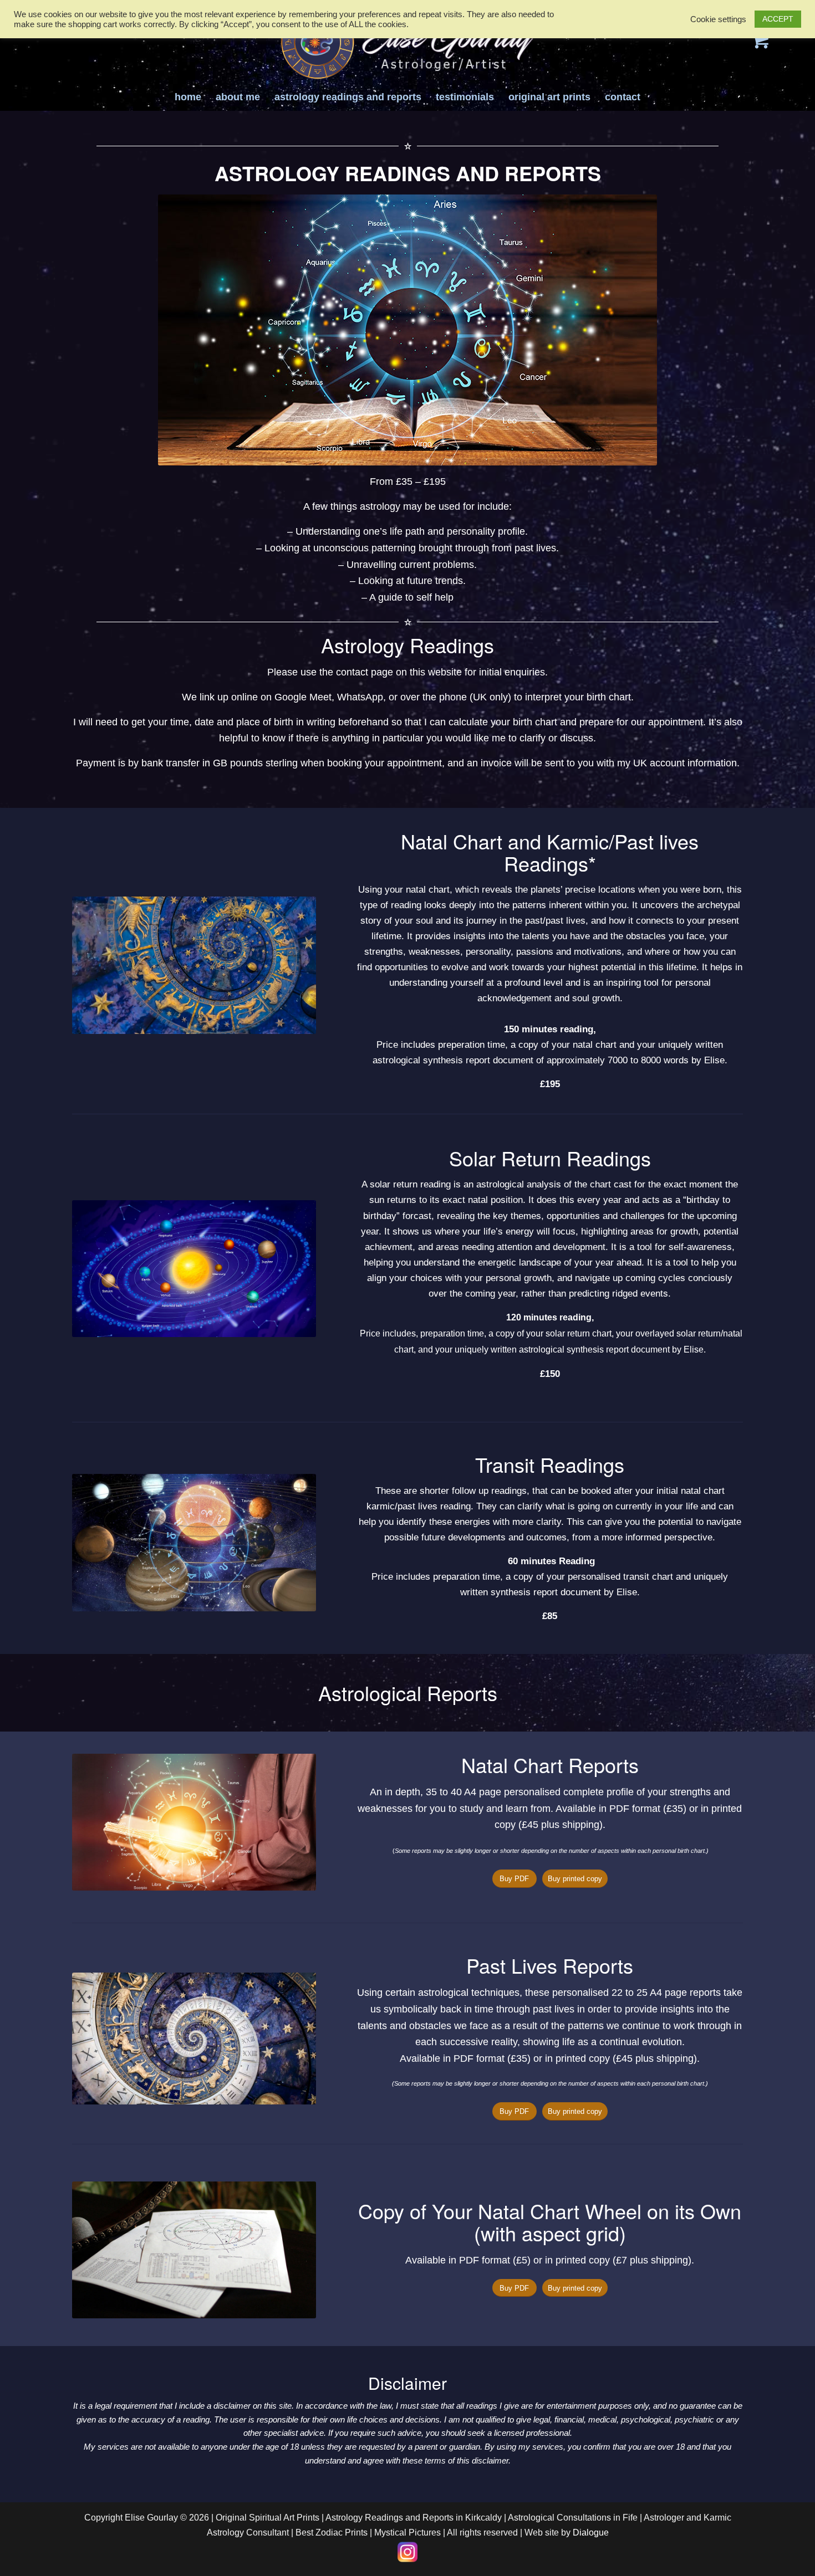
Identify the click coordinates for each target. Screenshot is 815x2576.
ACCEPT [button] (778, 19)
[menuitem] (188, 97)
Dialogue (591, 2533)
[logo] (407, 42)
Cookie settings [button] (718, 19)
